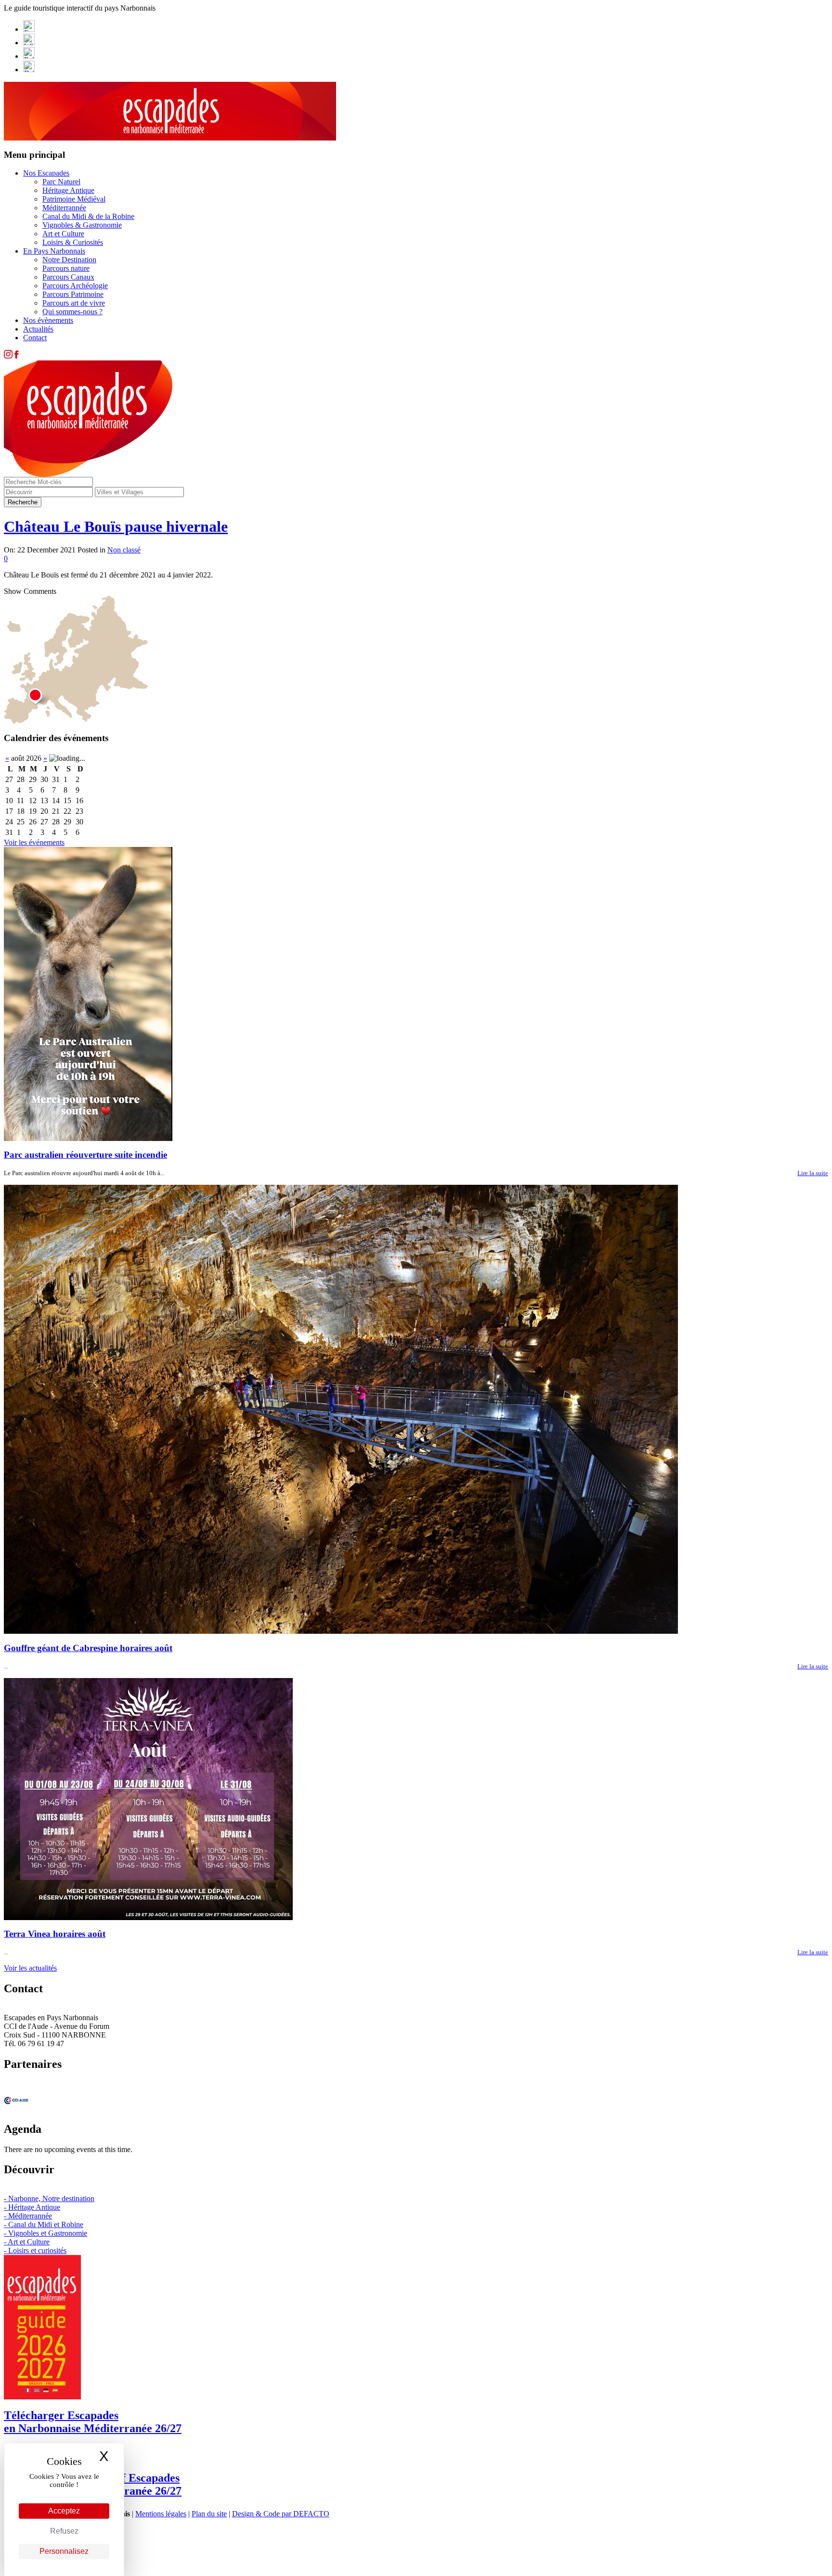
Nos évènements (48, 320)
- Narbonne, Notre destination (49, 2198)
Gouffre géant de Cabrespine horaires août (88, 1648)
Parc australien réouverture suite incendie (85, 1155)
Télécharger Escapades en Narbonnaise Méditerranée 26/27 (93, 2422)
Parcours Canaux (68, 277)
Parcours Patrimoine (73, 294)
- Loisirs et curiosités (35, 2250)
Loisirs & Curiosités (73, 242)
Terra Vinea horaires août (55, 1934)
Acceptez (64, 2511)
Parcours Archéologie (75, 286)
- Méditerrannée (28, 2216)
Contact (35, 338)
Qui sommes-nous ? (72, 312)
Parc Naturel (61, 182)
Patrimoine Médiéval (74, 199)
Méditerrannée (64, 208)
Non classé (124, 550)
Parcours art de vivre (74, 303)
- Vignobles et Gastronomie (45, 2233)
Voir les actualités (30, 1968)
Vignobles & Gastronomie (82, 225)
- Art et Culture (27, 2242)
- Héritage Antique (32, 2207)
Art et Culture (63, 234)
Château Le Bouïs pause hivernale (116, 526)
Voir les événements (34, 842)
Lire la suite (813, 1173)
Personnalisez (64, 2551)
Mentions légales (161, 2514)
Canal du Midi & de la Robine (88, 216)
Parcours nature (66, 268)
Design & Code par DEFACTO (281, 2514)
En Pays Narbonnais (54, 251)
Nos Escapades (46, 173)
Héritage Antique (68, 190)
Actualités (38, 329)
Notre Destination (69, 260)
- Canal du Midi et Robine (44, 2224)
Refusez (64, 2531)
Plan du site (209, 2514)
